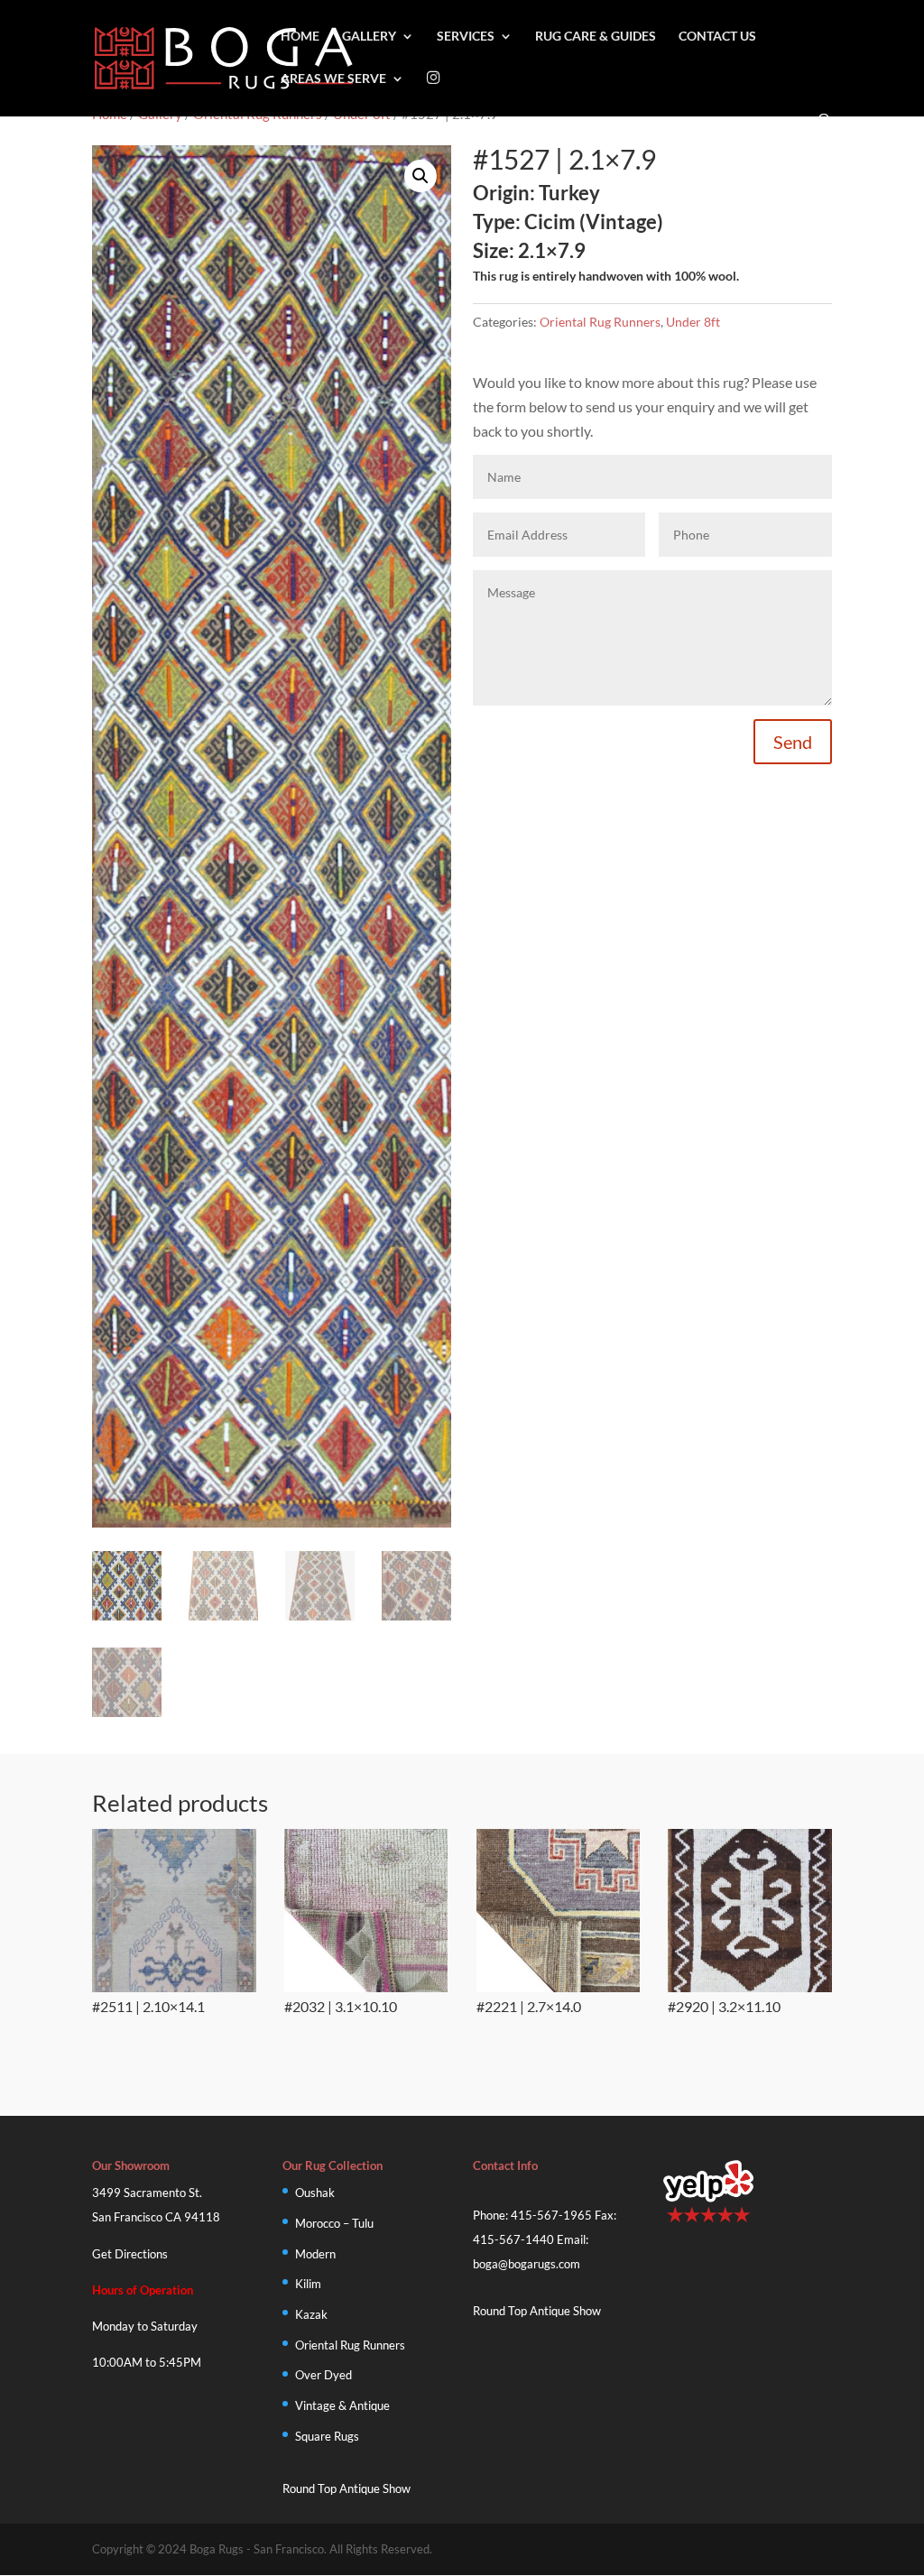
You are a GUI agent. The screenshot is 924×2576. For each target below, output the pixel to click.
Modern (315, 2254)
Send (793, 742)
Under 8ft (693, 322)
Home (300, 37)
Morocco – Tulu (334, 2223)
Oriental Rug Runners (600, 322)
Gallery (369, 37)
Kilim (308, 2284)
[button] (420, 176)
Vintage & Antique (342, 2405)
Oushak (315, 2193)
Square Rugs (327, 2436)
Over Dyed (323, 2375)
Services (466, 37)
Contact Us (717, 37)
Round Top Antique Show (346, 2488)
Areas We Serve (333, 79)
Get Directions (130, 2254)
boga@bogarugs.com (527, 2264)
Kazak (311, 2314)
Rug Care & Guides (596, 37)
